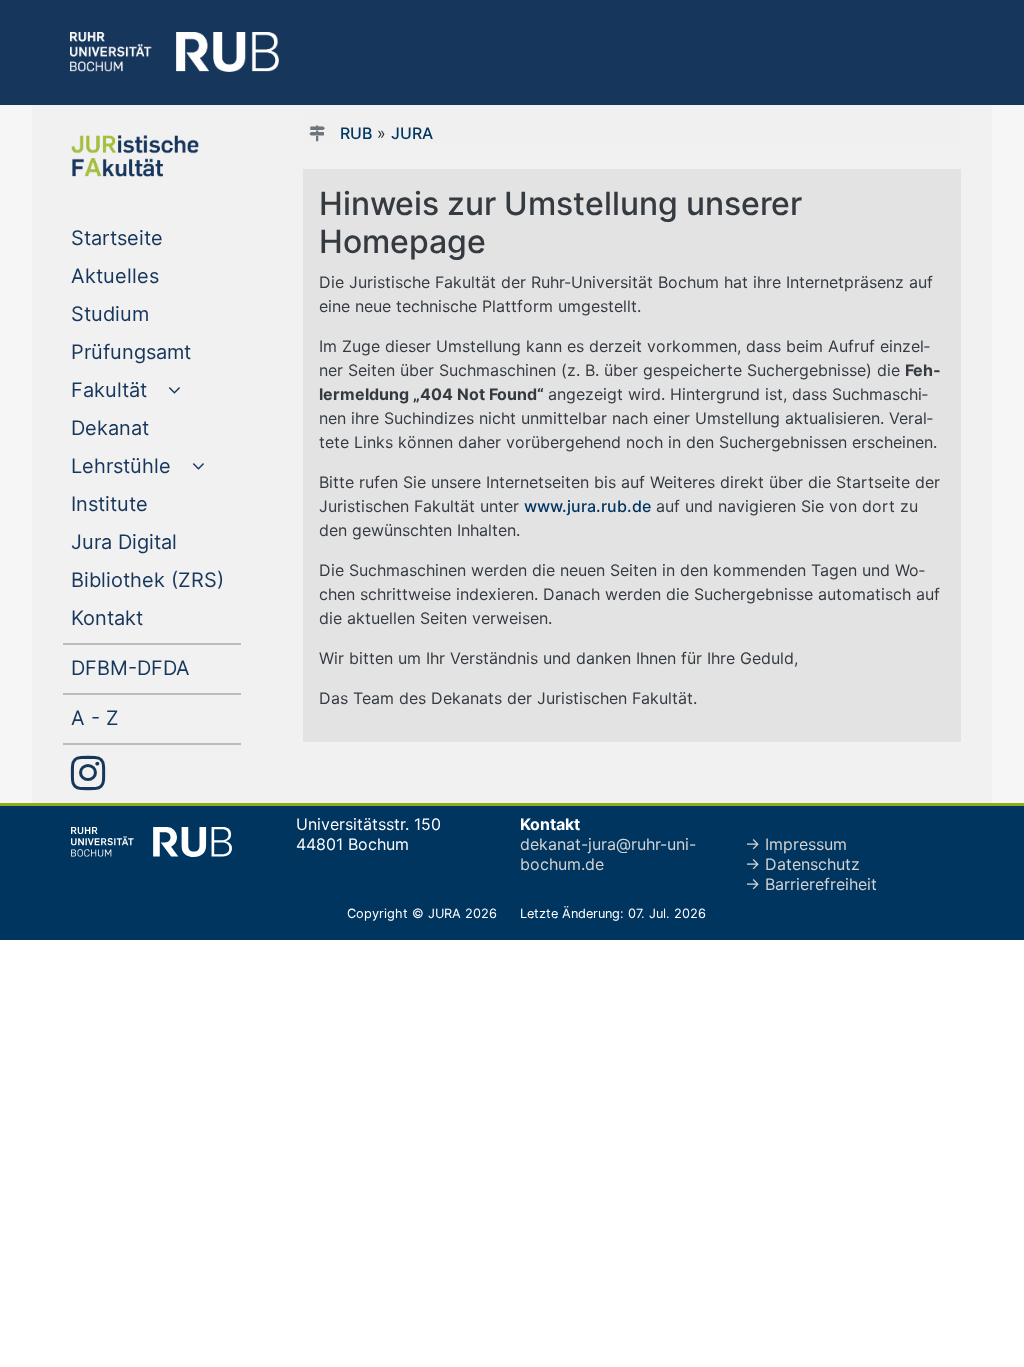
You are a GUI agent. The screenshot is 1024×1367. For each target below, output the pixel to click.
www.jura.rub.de (587, 506)
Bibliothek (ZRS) (156, 579)
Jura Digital (156, 541)
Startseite (156, 237)
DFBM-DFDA (156, 667)
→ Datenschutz (802, 864)
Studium (150, 313)
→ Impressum (796, 844)
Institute (150, 503)
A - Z (135, 717)
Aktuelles (155, 275)
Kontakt (147, 617)
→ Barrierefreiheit (811, 884)
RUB (356, 133)
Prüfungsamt (156, 351)
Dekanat (150, 427)
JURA (412, 133)
